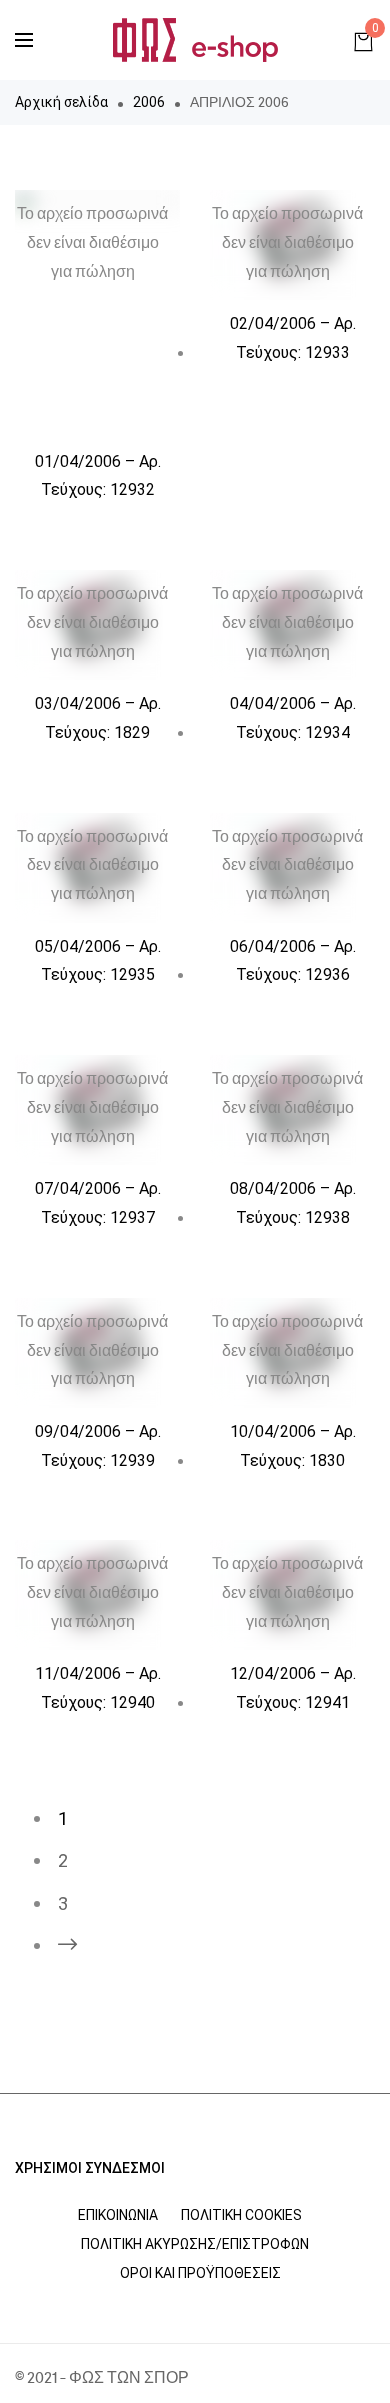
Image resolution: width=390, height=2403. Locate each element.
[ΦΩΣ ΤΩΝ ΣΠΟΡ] (195, 40)
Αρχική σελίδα (61, 102)
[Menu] (24, 40)
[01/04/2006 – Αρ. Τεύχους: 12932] (97, 314)
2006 (149, 102)
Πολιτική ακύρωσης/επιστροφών (195, 2244)
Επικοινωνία (118, 2215)
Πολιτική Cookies (241, 2215)
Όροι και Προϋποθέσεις (200, 2273)
